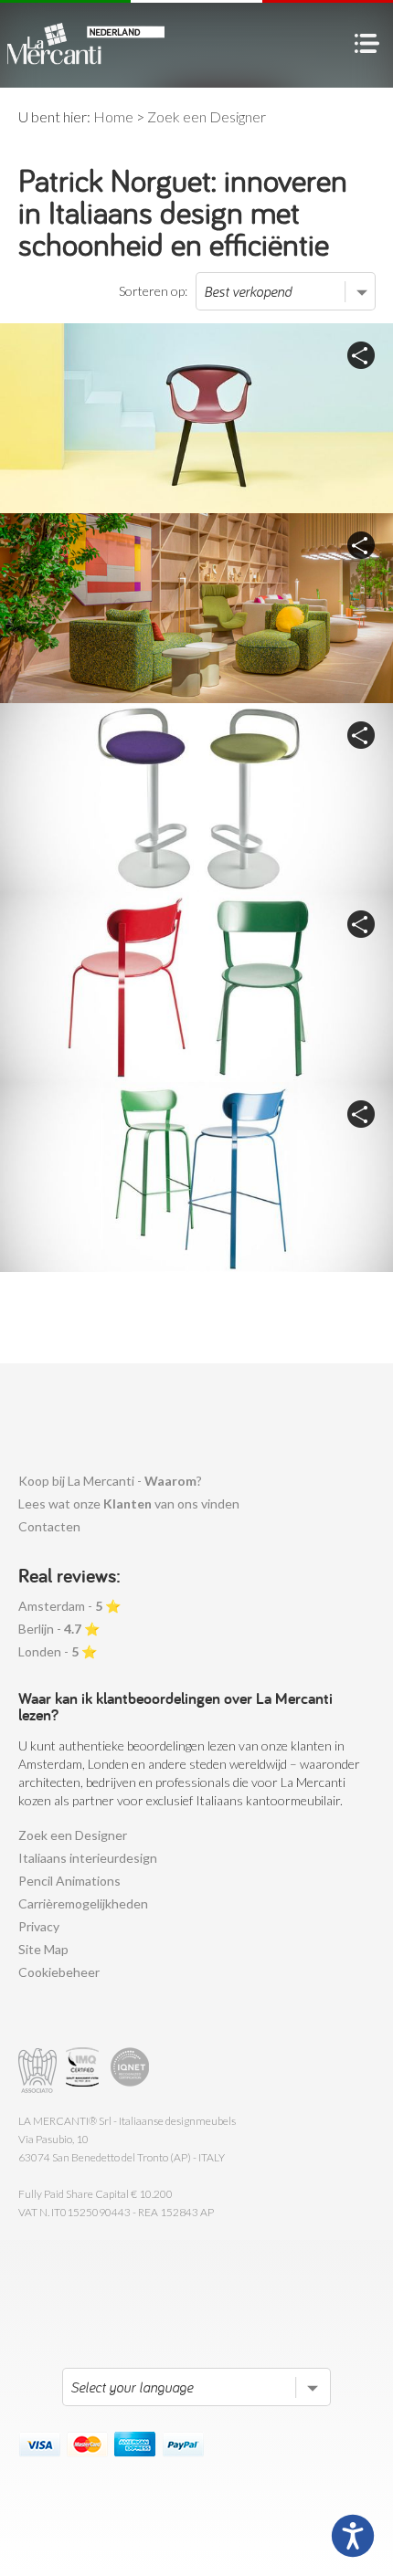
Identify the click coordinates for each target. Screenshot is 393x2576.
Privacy (39, 1926)
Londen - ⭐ (58, 1651)
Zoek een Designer (73, 1835)
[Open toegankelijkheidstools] (353, 2536)
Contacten (49, 1526)
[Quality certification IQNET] (130, 2071)
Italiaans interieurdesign (88, 1858)
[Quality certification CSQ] (85, 2071)
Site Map (43, 1949)
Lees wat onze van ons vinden (129, 1504)
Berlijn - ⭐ (59, 1629)
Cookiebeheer (59, 1972)
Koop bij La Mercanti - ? (110, 1481)
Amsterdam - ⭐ (69, 1606)
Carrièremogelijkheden (83, 1903)
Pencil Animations (69, 1881)
